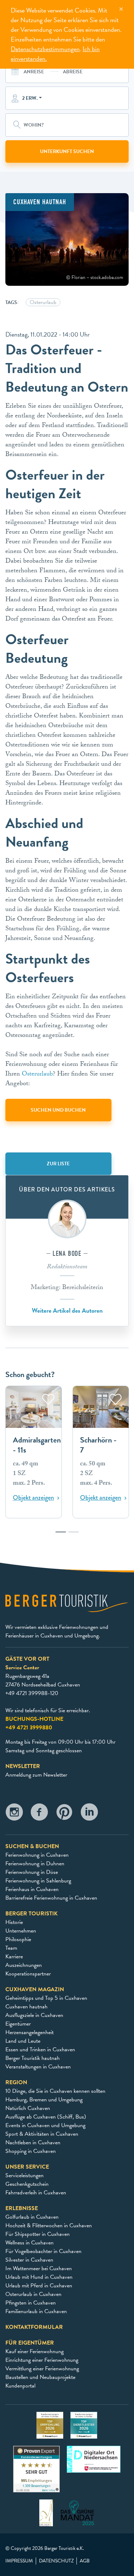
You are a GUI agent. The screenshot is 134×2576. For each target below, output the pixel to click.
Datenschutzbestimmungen (45, 49)
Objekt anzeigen (33, 1498)
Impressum (19, 2561)
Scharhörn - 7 (98, 1445)
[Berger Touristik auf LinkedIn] (89, 1814)
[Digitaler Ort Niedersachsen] (94, 2458)
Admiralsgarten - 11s (37, 1445)
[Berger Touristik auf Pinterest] (64, 1814)
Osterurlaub (37, 1075)
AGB (85, 2561)
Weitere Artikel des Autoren (67, 1310)
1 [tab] (61, 1536)
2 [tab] (74, 1536)
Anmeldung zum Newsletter (36, 1775)
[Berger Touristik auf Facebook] (39, 1814)
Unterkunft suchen (67, 151)
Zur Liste (58, 1164)
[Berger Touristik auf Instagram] (14, 1814)
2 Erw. (30, 98)
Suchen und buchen (58, 1110)
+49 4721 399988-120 (32, 1693)
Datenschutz (56, 2561)
